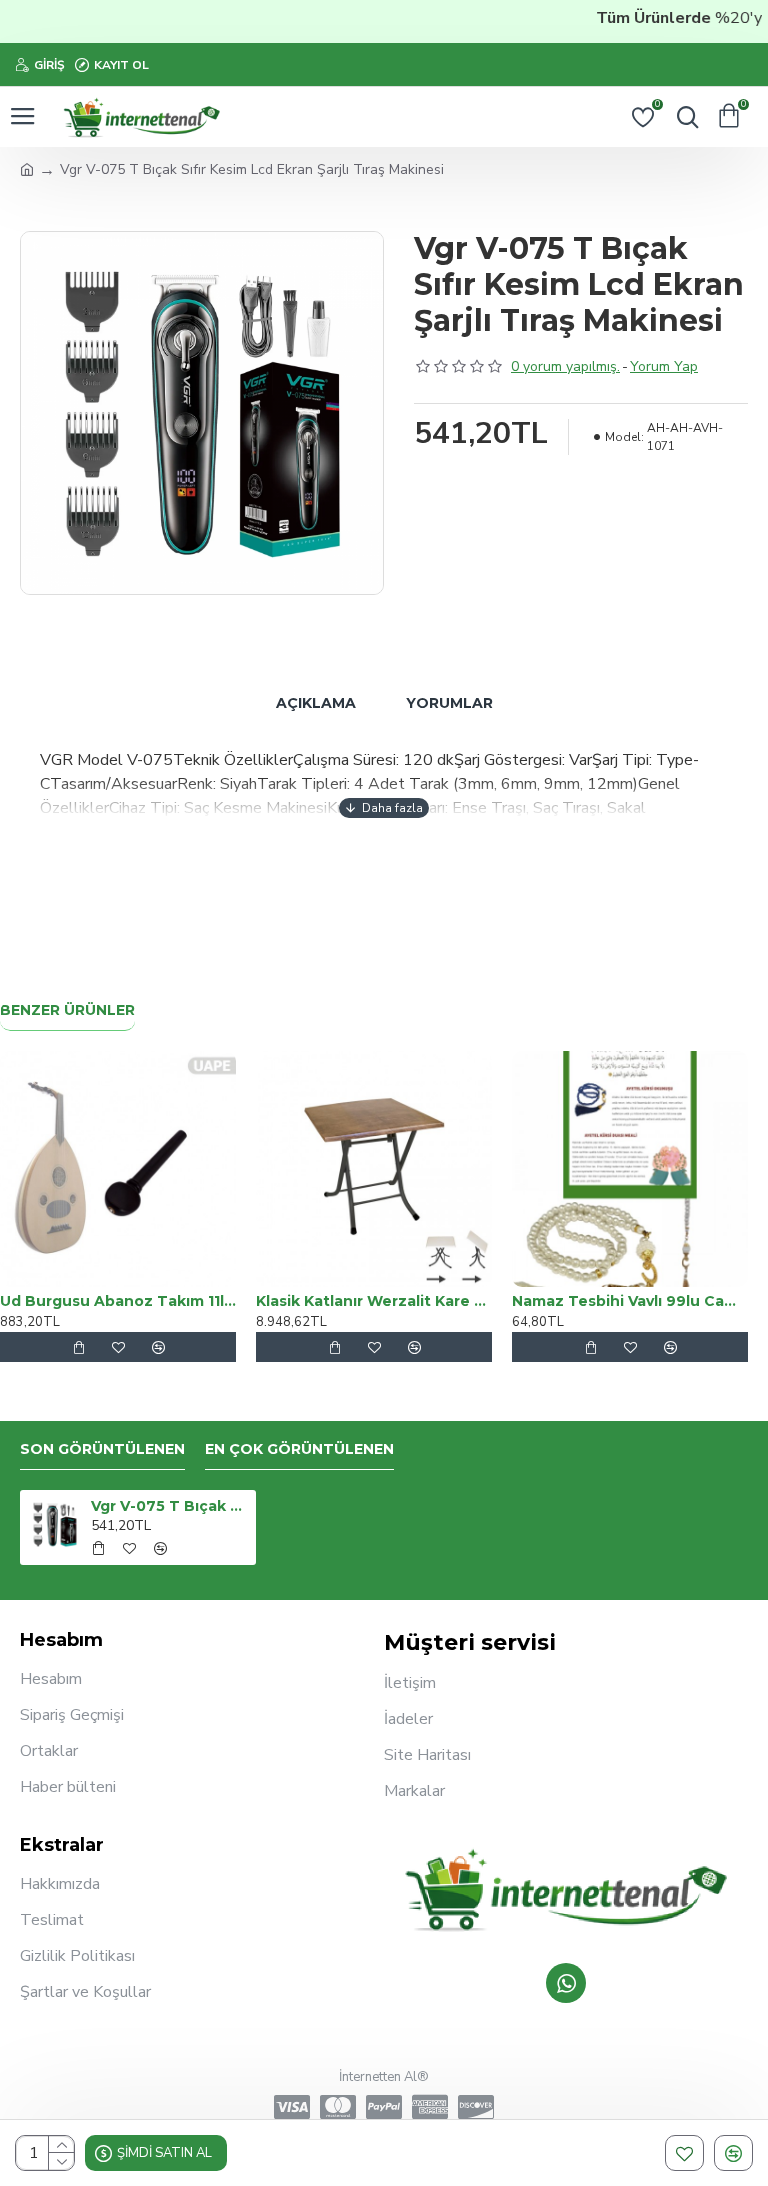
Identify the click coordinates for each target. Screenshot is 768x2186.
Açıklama (316, 703)
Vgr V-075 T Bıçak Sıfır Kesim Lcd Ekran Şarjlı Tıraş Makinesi (170, 1506)
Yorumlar (449, 703)
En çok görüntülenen (299, 1449)
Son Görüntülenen (102, 1449)
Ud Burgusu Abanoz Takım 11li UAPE (118, 1301)
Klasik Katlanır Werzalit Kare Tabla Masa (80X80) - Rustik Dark (374, 1301)
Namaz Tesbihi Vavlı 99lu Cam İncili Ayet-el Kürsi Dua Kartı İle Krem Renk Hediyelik (630, 1301)
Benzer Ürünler (67, 1010)
